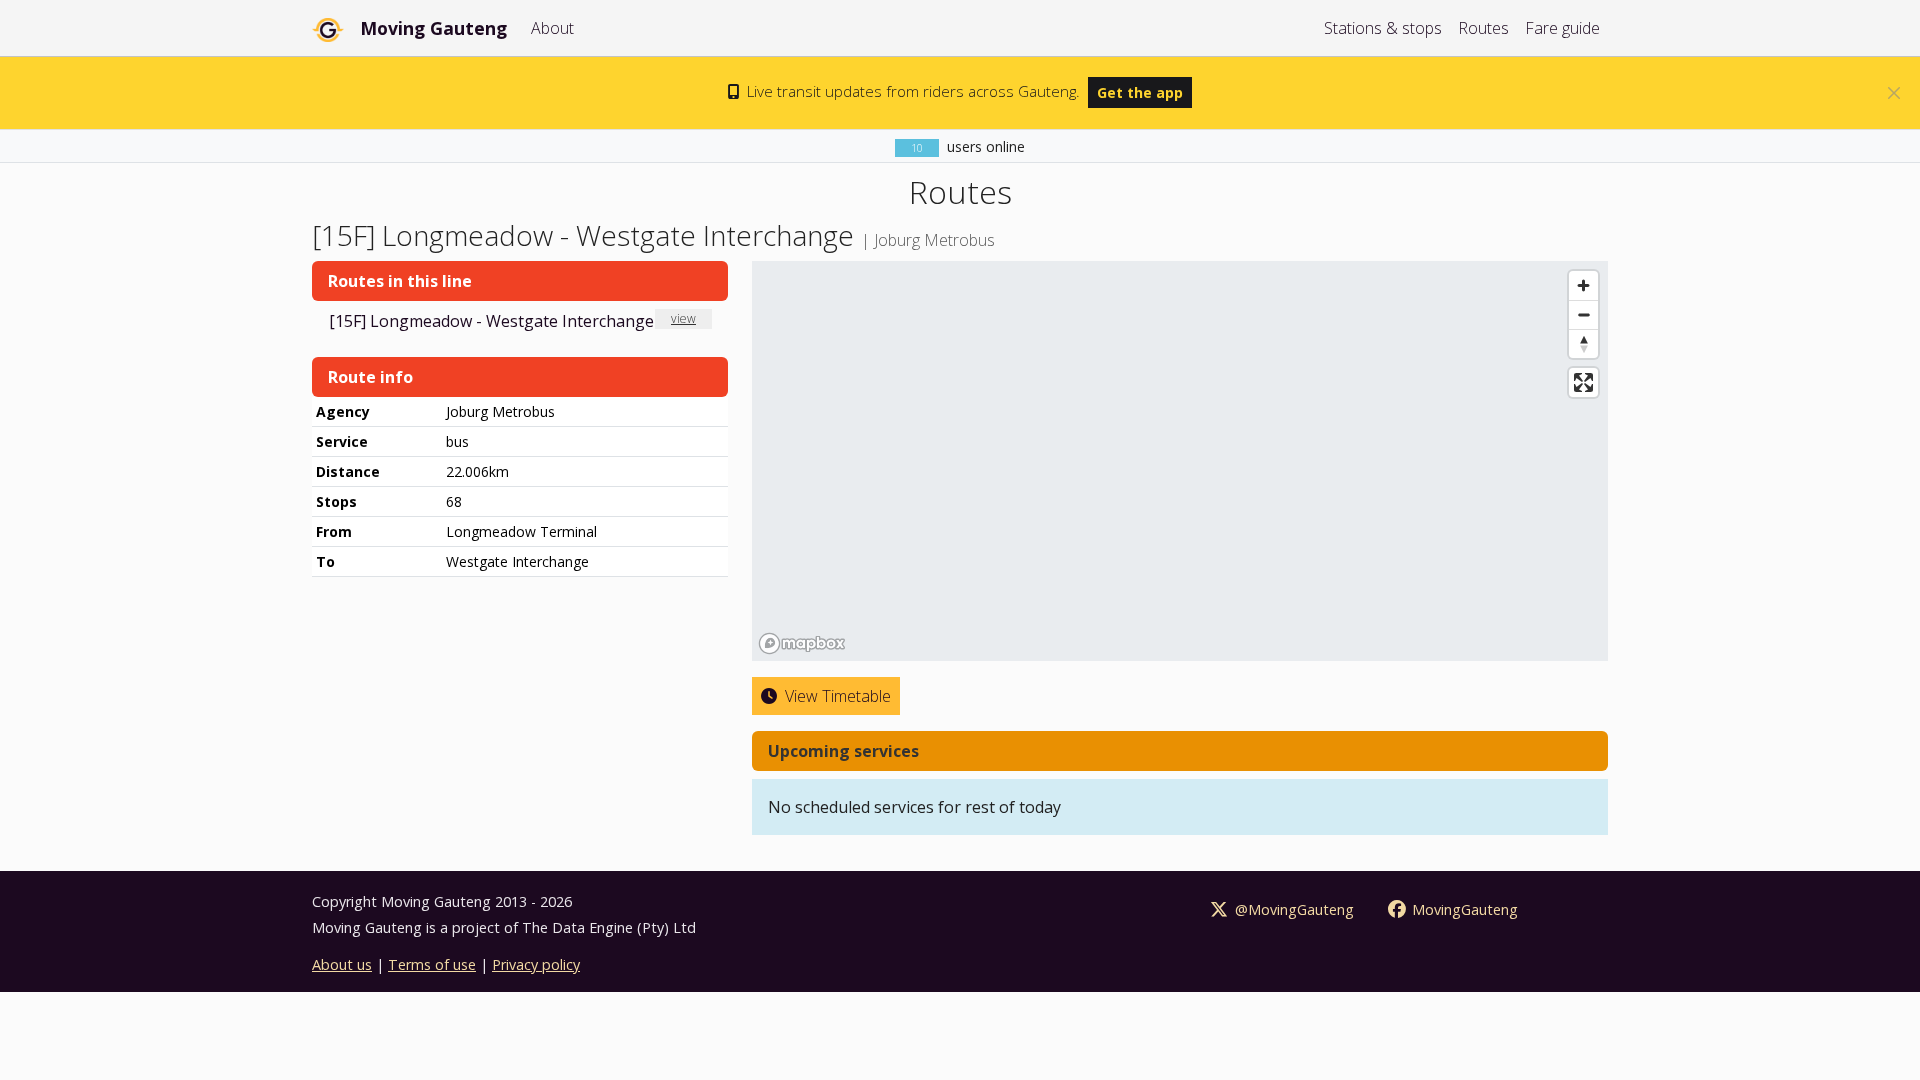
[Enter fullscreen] (1583, 382)
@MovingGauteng (1292, 909)
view (683, 318)
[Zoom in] (1583, 285)
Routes (1483, 28)
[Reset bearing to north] (1583, 343)
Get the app (1140, 92)
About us (342, 964)
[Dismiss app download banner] (1894, 93)
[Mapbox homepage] (802, 643)
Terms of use (432, 964)
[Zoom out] (1583, 314)
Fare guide (1562, 28)
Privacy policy (536, 964)
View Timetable (836, 696)
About (552, 28)
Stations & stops (1383, 28)
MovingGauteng (1463, 909)
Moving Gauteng (433, 28)
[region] (1180, 461)
